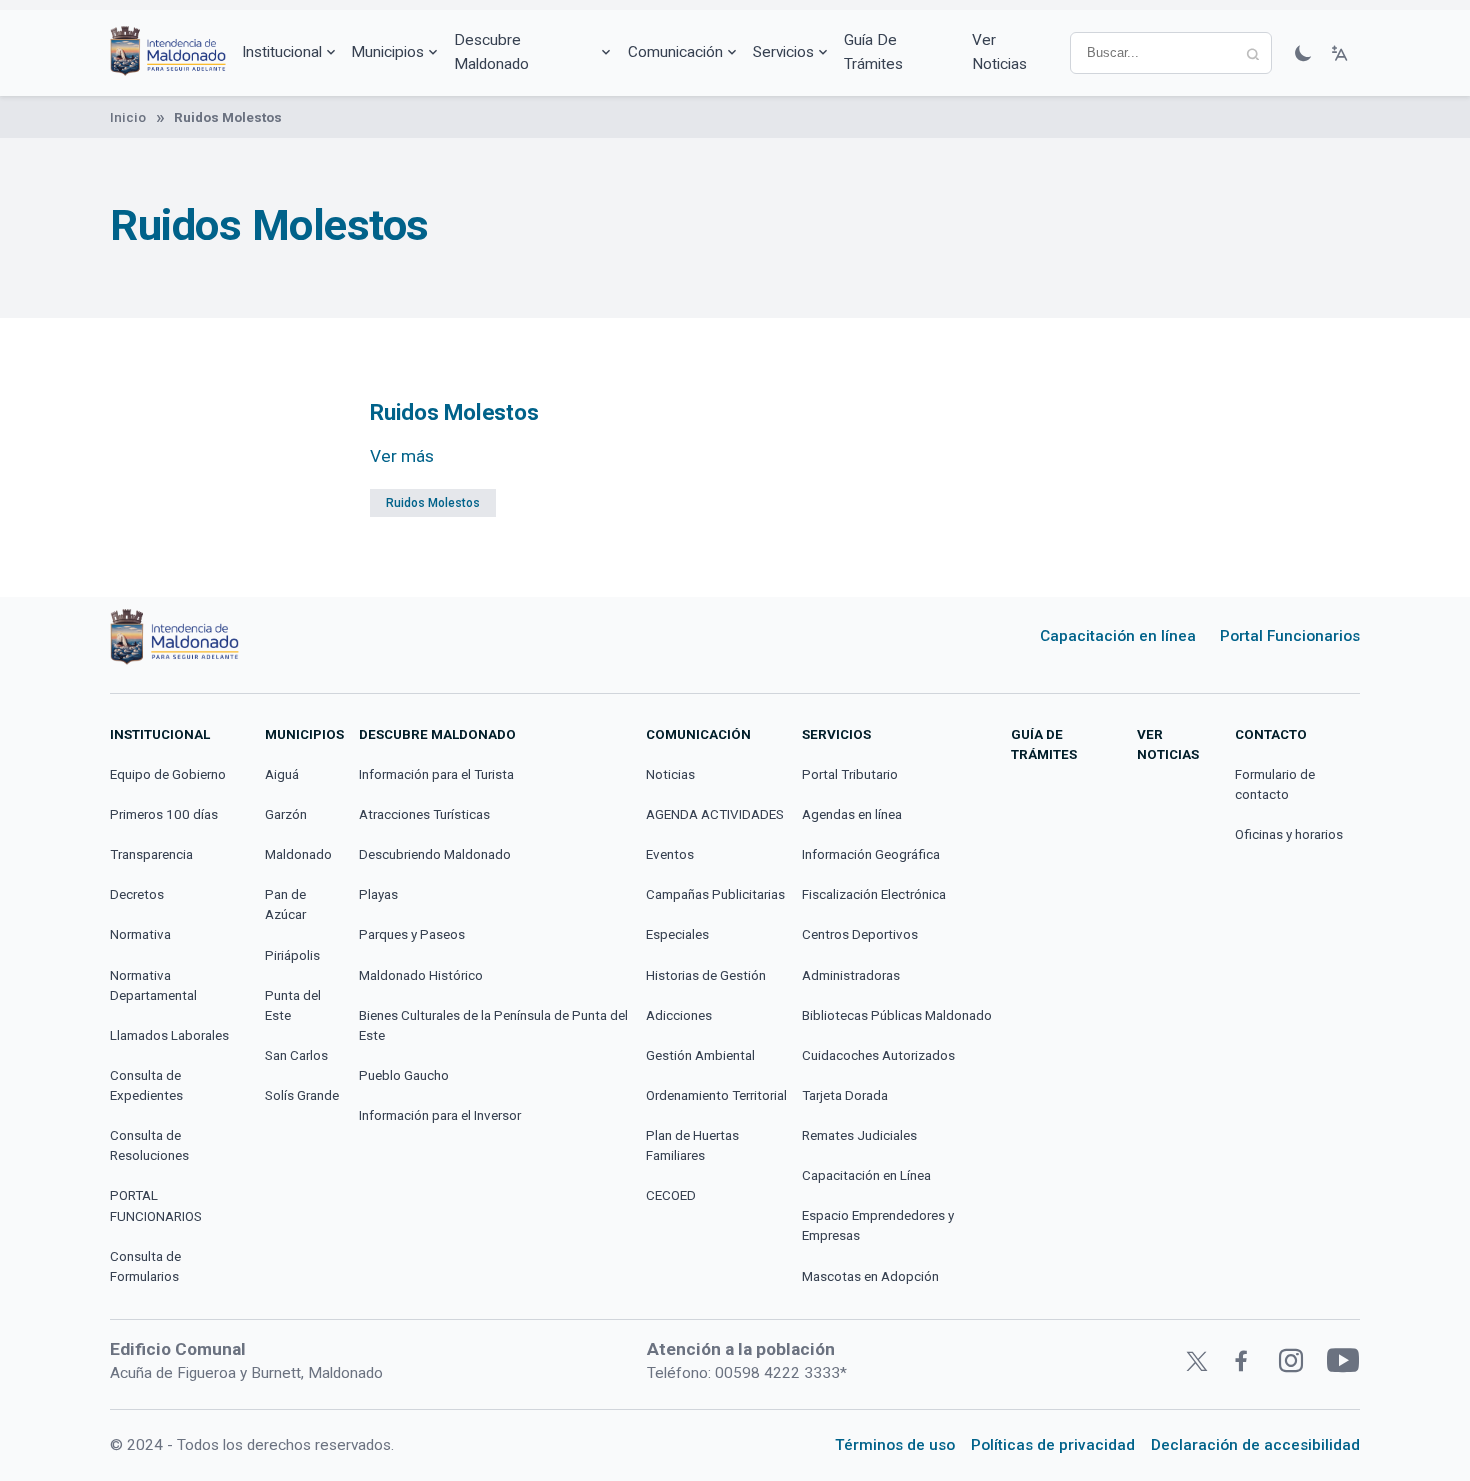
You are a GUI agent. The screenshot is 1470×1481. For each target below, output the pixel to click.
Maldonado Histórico (421, 975)
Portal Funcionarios (1290, 636)
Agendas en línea (852, 814)
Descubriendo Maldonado (435, 854)
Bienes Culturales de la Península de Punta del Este (493, 1025)
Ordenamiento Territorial (716, 1095)
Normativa (140, 934)
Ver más (402, 456)
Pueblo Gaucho (404, 1075)
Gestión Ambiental (700, 1055)
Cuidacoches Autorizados (878, 1055)
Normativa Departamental (153, 985)
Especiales (677, 934)
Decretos (137, 894)
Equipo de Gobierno (168, 774)
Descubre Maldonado (491, 51)
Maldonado (298, 854)
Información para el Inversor (440, 1115)
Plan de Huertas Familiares (692, 1145)
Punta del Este (293, 1005)
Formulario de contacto (1275, 784)
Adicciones (679, 1015)
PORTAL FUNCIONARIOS (156, 1205)
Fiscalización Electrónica (874, 894)
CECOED (671, 1195)
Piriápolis (292, 955)
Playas (378, 894)
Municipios (387, 52)
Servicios (783, 52)
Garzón (286, 814)
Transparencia (151, 854)
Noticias (670, 774)
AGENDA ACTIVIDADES (715, 814)
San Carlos (296, 1055)
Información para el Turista (436, 774)
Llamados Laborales (169, 1035)
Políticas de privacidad (1053, 1445)
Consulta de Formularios (145, 1266)
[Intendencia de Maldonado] (168, 53)
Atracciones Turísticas (424, 814)
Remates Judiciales (859, 1135)
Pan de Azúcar (285, 904)
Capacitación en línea (1118, 636)
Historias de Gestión (706, 975)
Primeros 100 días (164, 814)
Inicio (128, 117)
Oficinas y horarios (1289, 834)
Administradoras (851, 975)
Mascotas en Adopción (870, 1276)
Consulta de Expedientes (146, 1085)
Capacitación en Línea (866, 1175)
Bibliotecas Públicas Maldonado (897, 1015)
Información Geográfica (871, 854)
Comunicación (675, 52)
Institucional (282, 52)
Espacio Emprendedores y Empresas (878, 1225)
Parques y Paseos (412, 934)
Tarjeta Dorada (845, 1095)
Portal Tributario (850, 774)
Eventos (670, 854)
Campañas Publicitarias (715, 894)
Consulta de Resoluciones (149, 1145)
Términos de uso (895, 1445)
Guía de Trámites (873, 51)
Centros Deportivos (860, 934)
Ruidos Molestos (433, 503)
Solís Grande (302, 1095)
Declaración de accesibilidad (1255, 1445)
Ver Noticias (999, 51)
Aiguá (282, 774)
